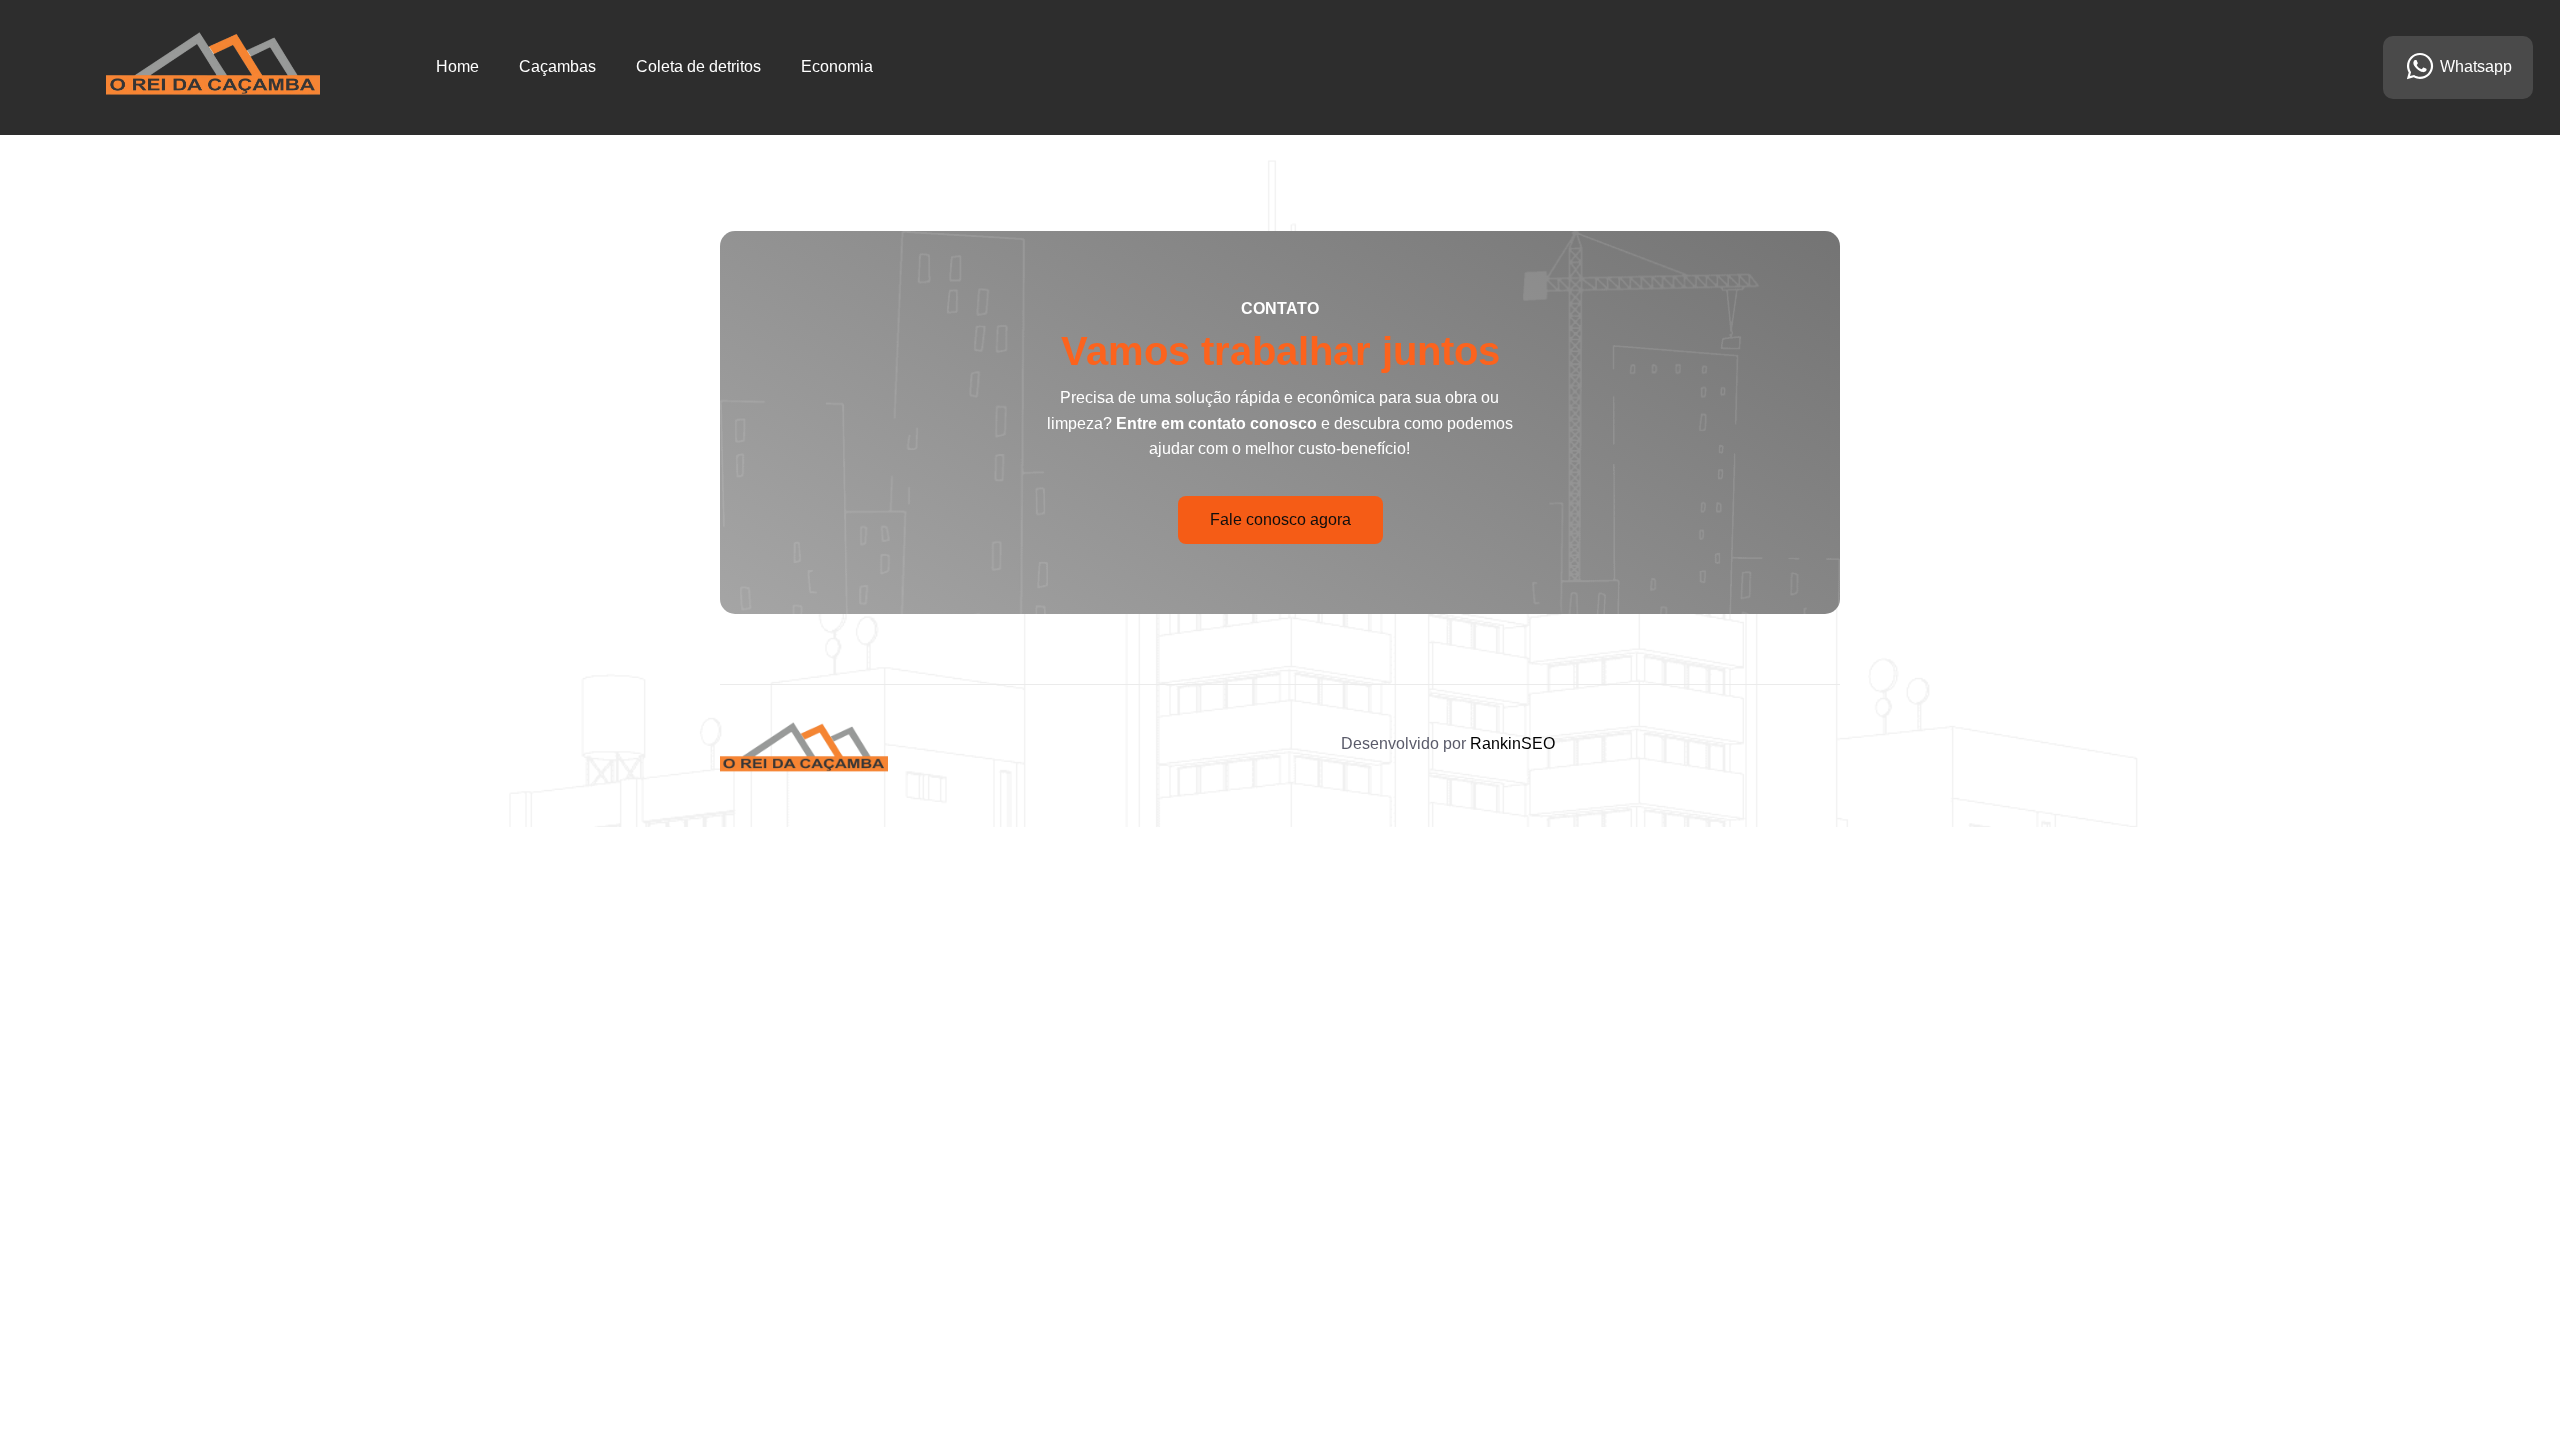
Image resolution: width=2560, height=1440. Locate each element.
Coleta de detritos (698, 66)
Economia (837, 66)
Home (457, 66)
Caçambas (557, 66)
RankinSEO (1512, 743)
